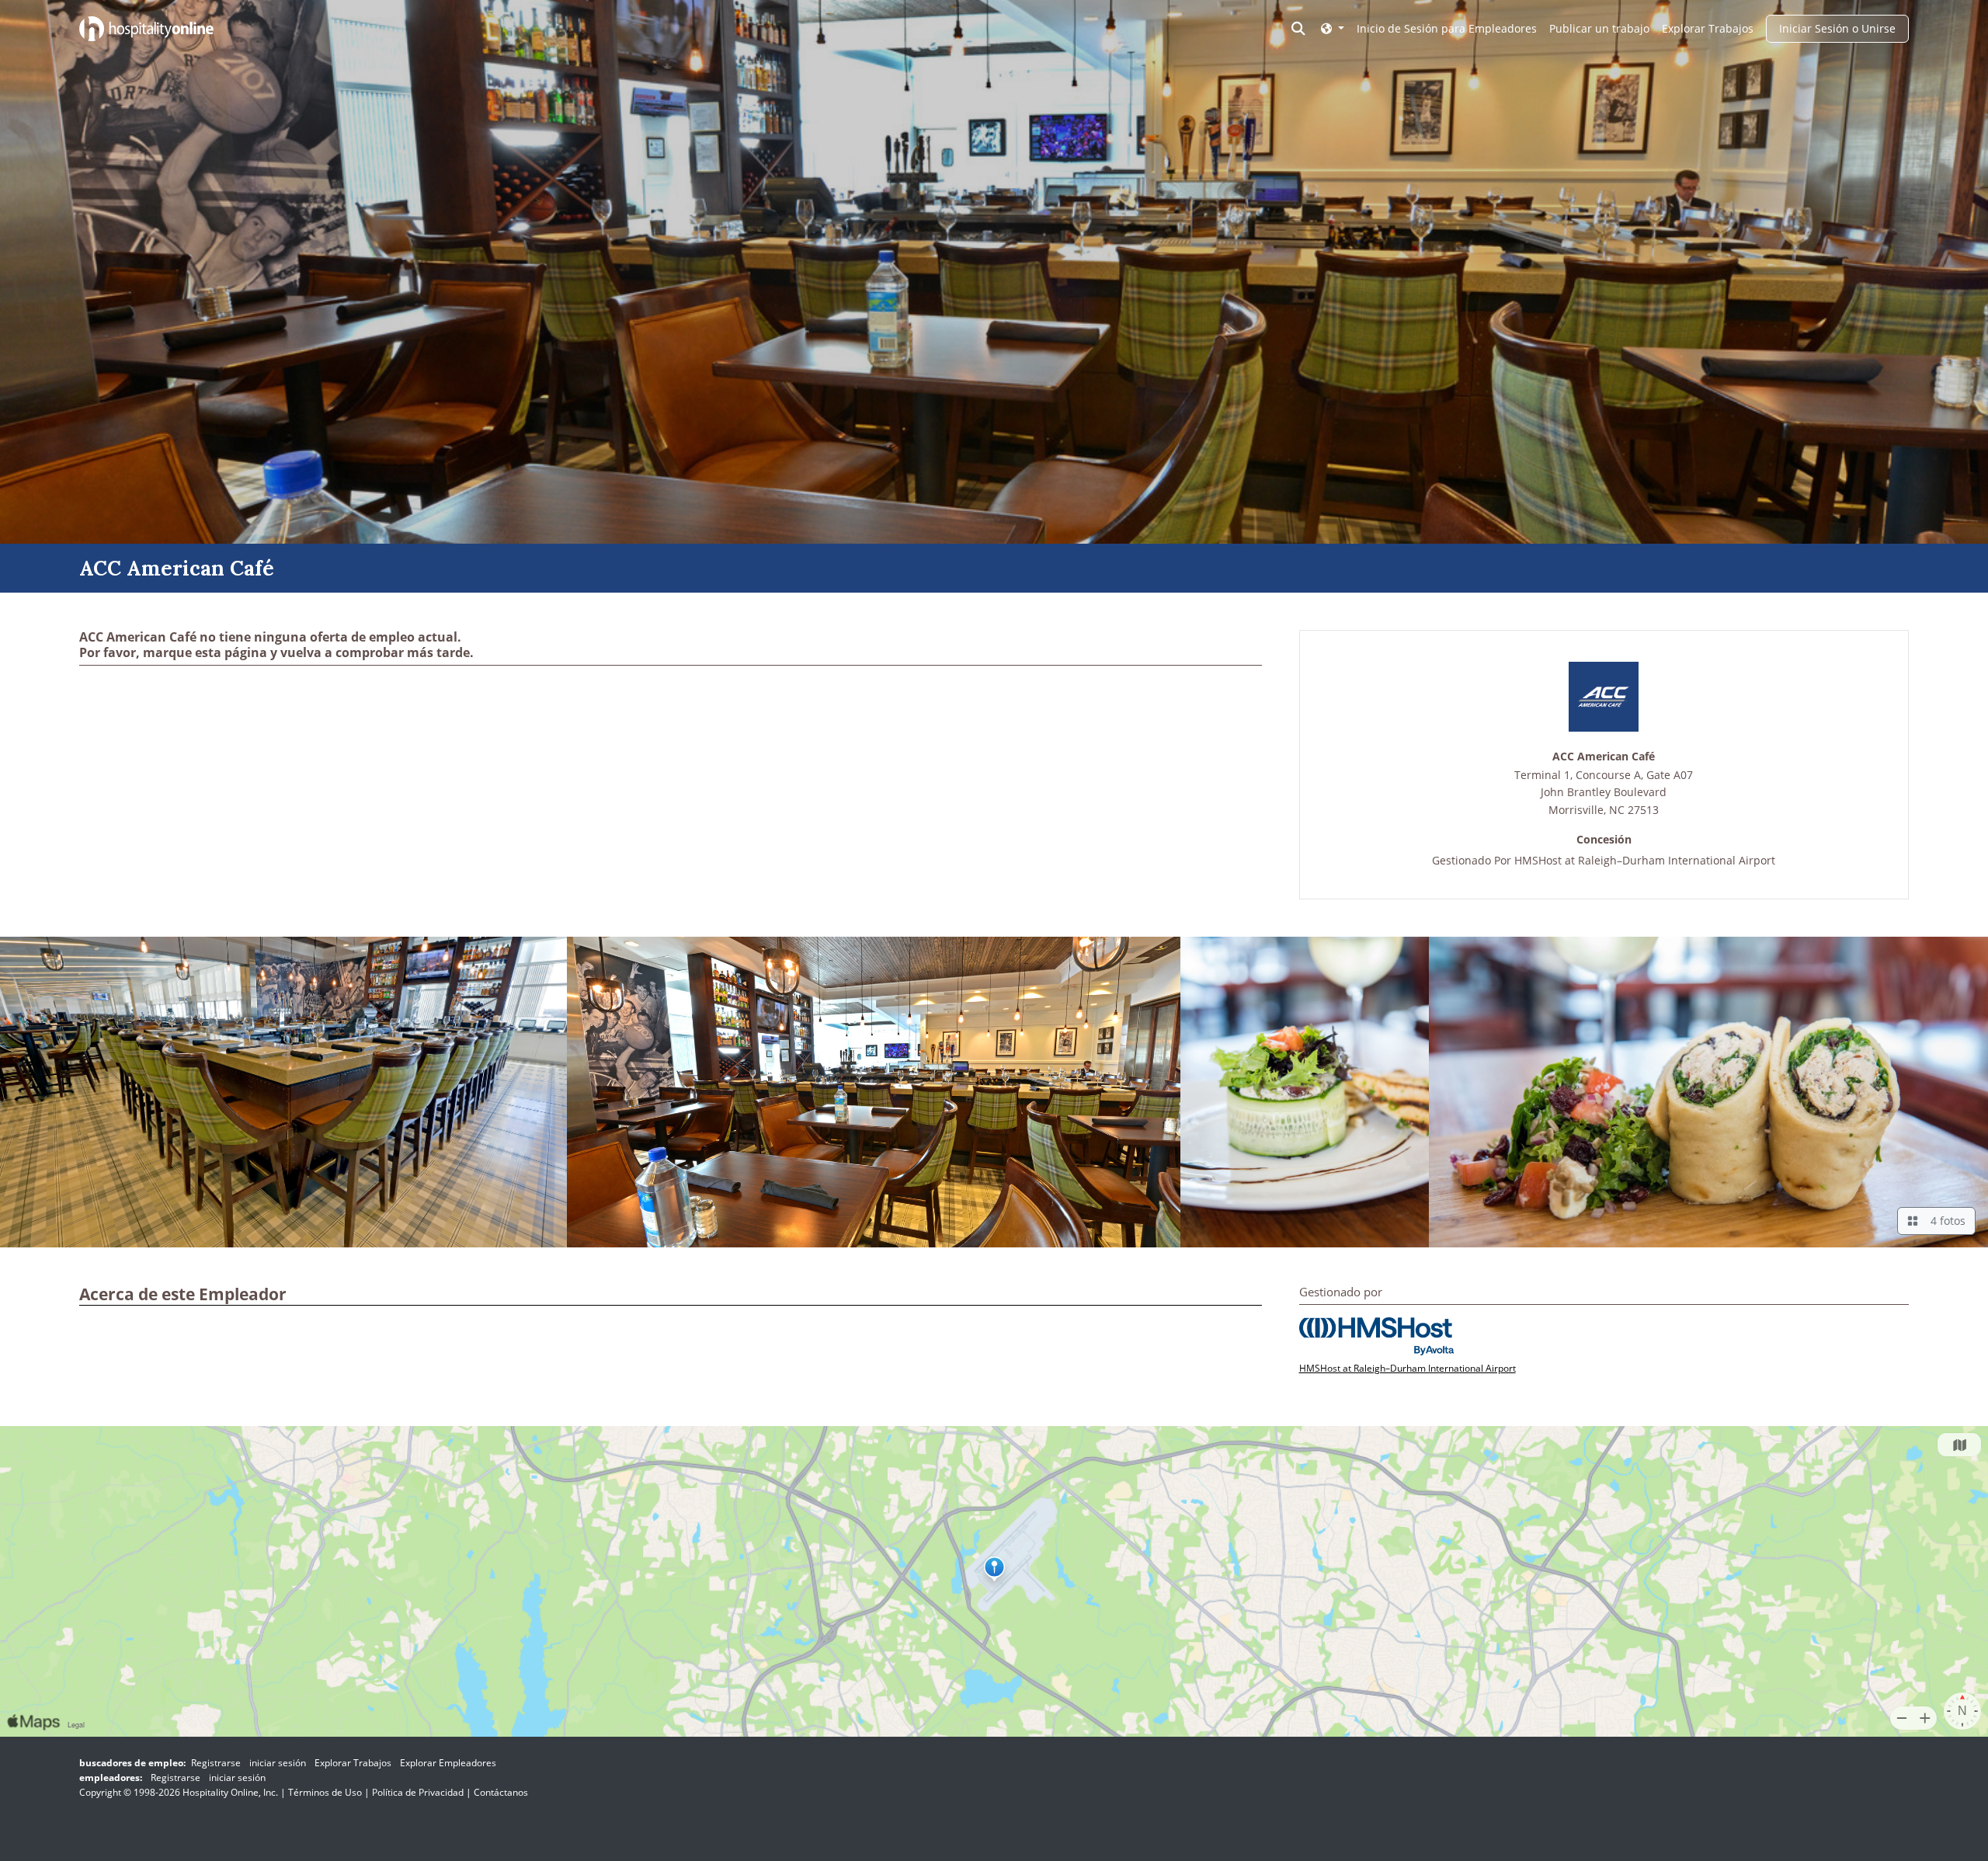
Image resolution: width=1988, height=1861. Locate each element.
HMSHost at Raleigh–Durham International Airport (1645, 860)
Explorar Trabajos (1708, 28)
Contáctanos (501, 1792)
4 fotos (1945, 1221)
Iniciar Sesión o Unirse (1837, 28)
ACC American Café (1604, 757)
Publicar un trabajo (1599, 28)
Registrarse (216, 1763)
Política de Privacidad (418, 1792)
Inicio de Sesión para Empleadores (1447, 28)
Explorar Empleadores (448, 1763)
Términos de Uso (325, 1792)
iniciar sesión (278, 1763)
